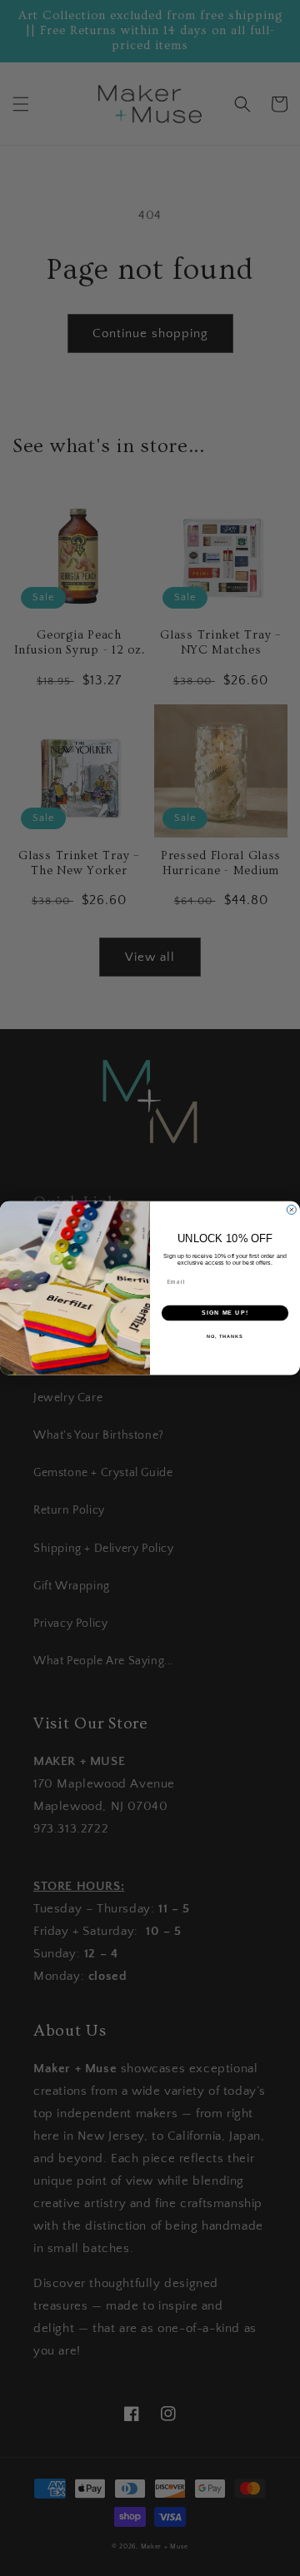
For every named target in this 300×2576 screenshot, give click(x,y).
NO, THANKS (225, 1335)
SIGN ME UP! (225, 1313)
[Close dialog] (291, 1209)
